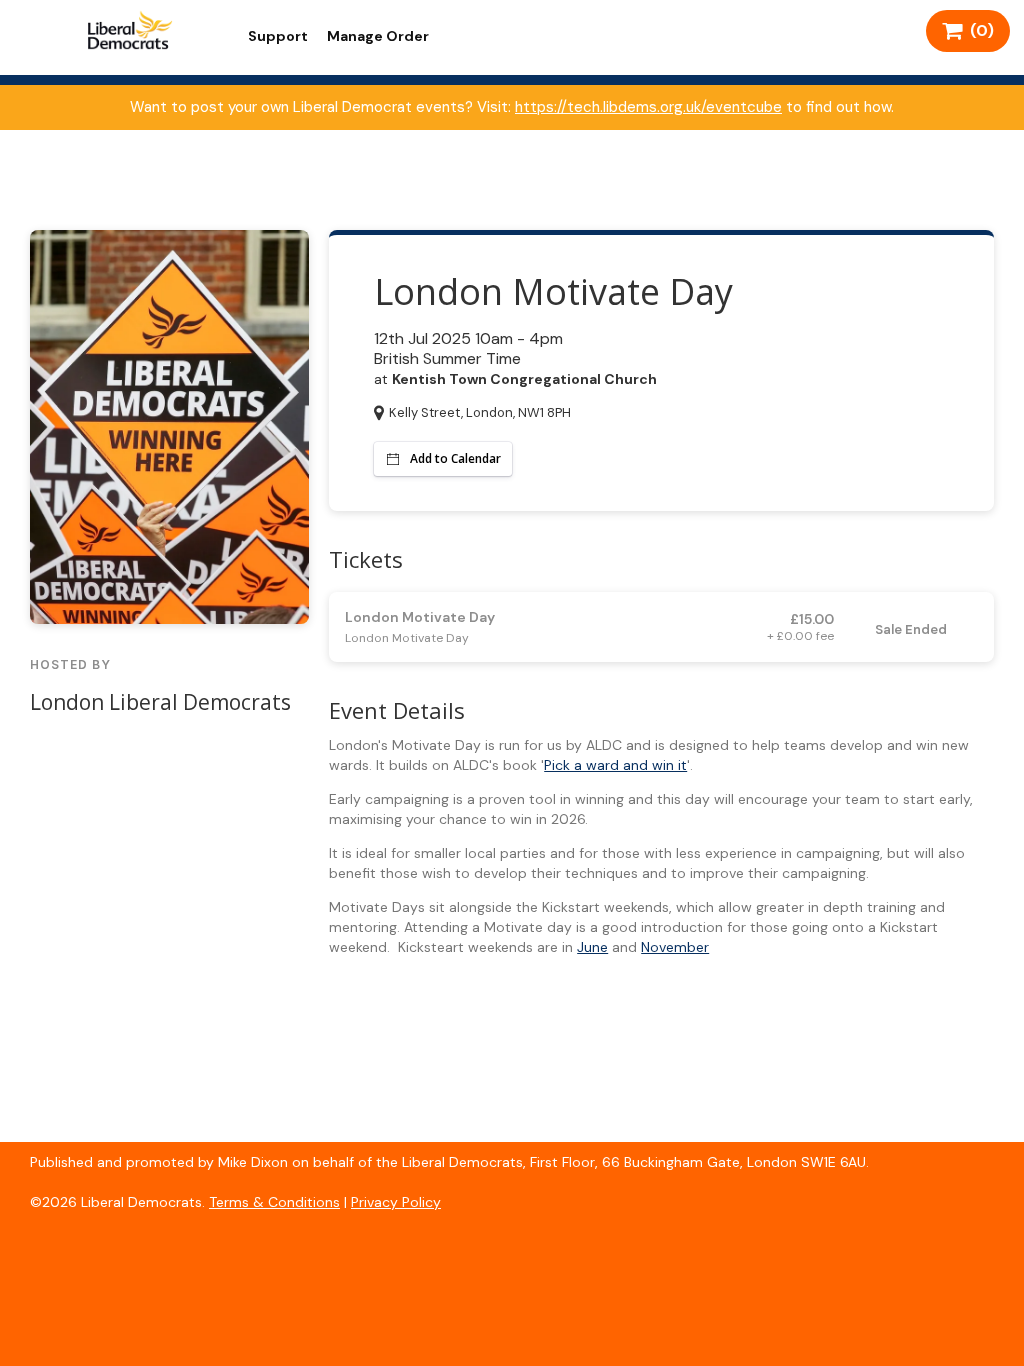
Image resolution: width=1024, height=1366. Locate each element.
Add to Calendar (455, 458)
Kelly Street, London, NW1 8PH (480, 412)
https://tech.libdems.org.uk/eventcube (648, 107)
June (592, 947)
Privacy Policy (396, 1202)
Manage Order (378, 36)
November (675, 947)
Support (278, 36)
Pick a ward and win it (615, 765)
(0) (978, 30)
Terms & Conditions (274, 1202)
